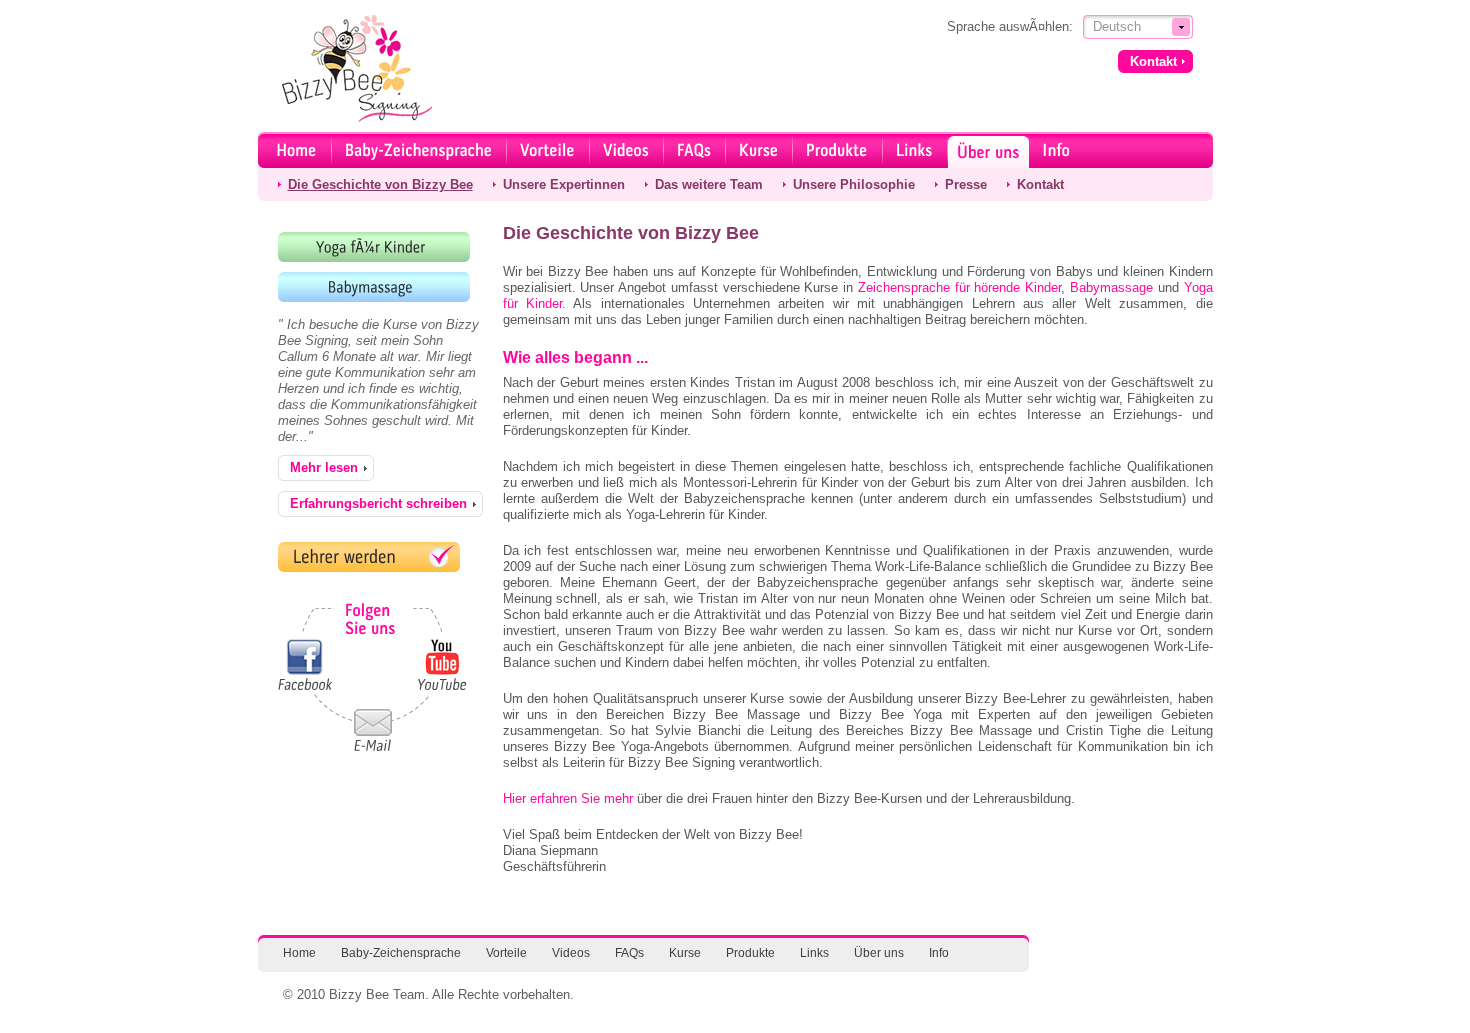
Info (939, 953)
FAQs (629, 953)
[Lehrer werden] (369, 557)
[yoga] (374, 247)
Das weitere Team (709, 184)
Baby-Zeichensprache (401, 953)
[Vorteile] (548, 150)
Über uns (879, 953)
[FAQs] (695, 150)
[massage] (374, 287)
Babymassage (1111, 287)
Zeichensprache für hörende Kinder (959, 287)
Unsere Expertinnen (564, 184)
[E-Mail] (373, 735)
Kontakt (1040, 184)
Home (299, 953)
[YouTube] (442, 664)
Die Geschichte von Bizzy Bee (380, 184)
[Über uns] (988, 150)
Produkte (750, 953)
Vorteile (506, 953)
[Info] (1057, 150)
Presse (966, 184)
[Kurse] (759, 150)
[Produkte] (838, 150)
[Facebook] (304, 664)
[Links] (915, 150)
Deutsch (1117, 26)
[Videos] (627, 150)
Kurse (685, 953)
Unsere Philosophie (854, 184)
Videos (571, 953)
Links (814, 953)
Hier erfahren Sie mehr (568, 798)
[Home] (297, 150)
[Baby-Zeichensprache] (419, 150)
